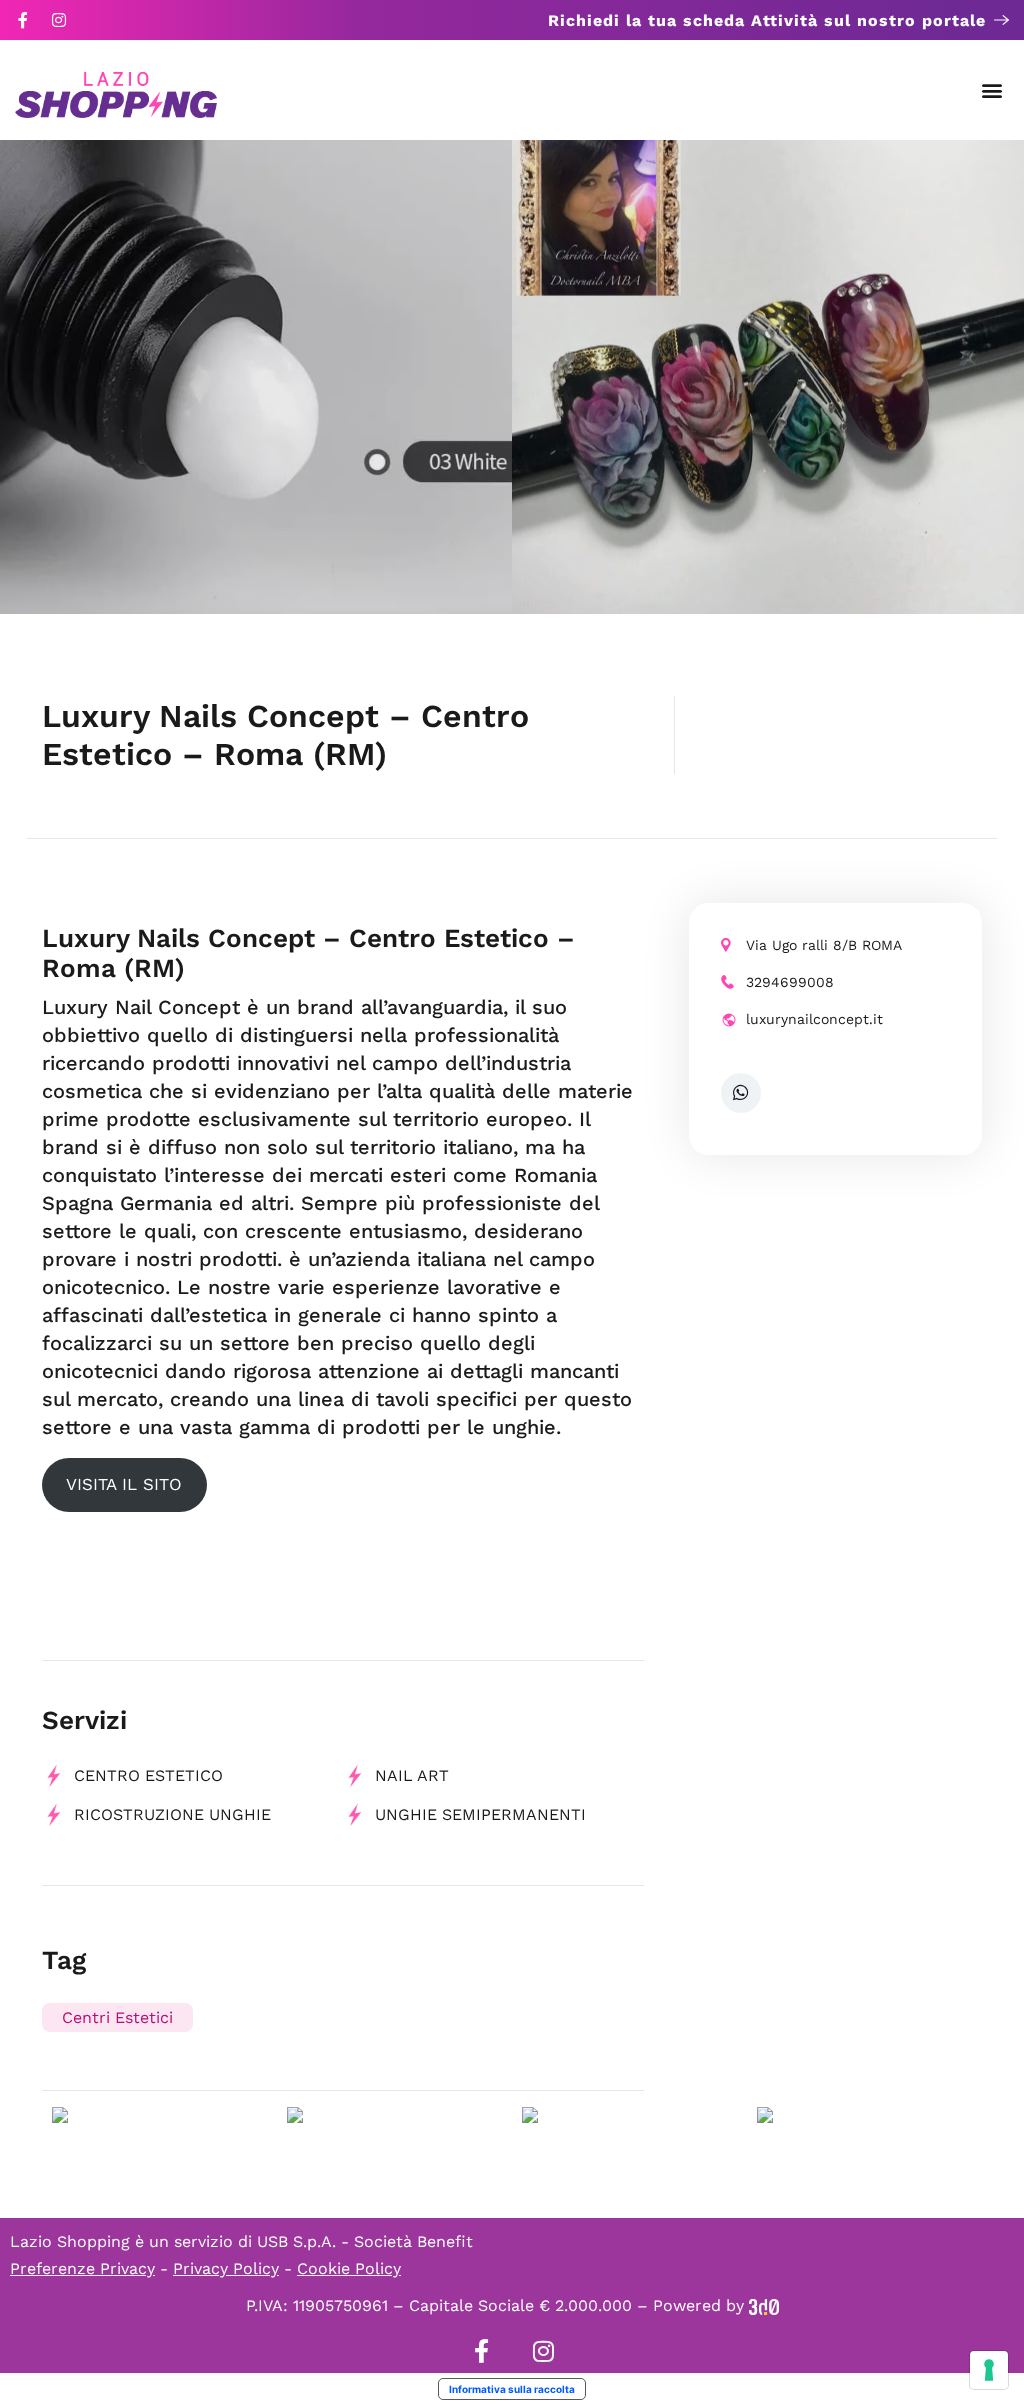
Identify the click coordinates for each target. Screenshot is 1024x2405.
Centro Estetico (148, 1775)
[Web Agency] (764, 2305)
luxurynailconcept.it (814, 1019)
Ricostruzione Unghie (172, 1814)
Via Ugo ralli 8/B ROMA (824, 945)
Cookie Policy (349, 2268)
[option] (256, 377)
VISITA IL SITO (124, 1484)
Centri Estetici (117, 2017)
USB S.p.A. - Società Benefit (365, 2241)
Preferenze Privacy (82, 2268)
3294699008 (790, 982)
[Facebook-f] (23, 20)
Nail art (412, 1775)
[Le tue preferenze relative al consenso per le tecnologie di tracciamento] (989, 2370)
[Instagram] (59, 20)
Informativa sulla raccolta (512, 2389)
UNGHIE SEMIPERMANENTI (480, 1814)
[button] (992, 90)
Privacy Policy (226, 2268)
